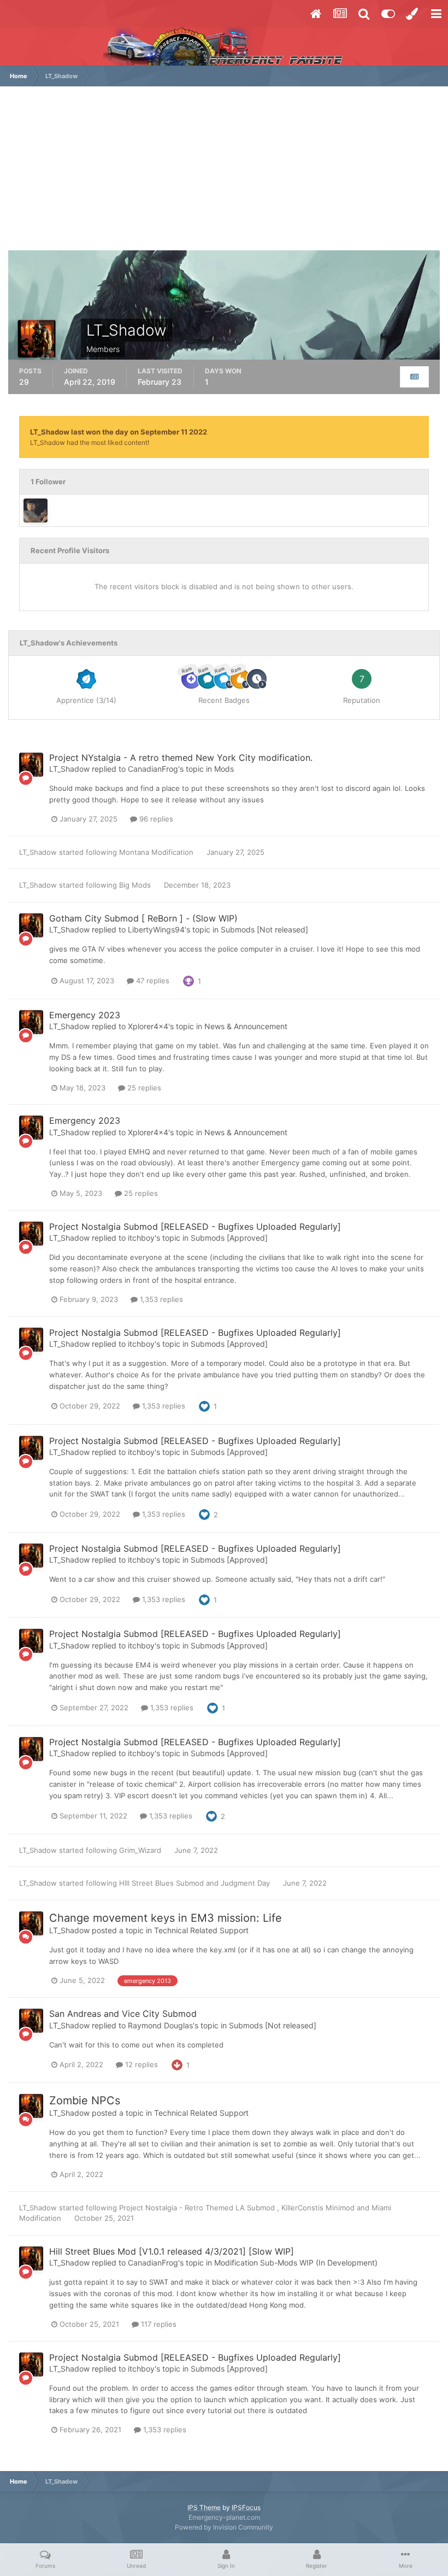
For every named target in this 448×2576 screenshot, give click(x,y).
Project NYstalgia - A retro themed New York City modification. (181, 758)
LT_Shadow (69, 769)
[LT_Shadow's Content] (414, 377)
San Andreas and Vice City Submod (123, 2014)
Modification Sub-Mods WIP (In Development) (296, 2263)
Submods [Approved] (229, 1238)
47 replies (152, 981)
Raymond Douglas (160, 2025)
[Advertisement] (224, 174)
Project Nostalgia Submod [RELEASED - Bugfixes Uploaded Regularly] (195, 1227)
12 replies (140, 2064)
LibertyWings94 (156, 929)
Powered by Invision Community (224, 2527)
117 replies (158, 2324)
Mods (224, 769)
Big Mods (136, 885)
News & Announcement (246, 1026)
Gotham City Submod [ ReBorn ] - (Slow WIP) (143, 918)
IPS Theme (204, 2507)
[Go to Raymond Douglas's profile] (36, 510)
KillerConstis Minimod (319, 2208)
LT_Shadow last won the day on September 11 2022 (119, 432)
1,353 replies (160, 1299)
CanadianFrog (153, 769)
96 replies (155, 819)
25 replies (143, 1088)
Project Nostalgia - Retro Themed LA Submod (198, 2208)
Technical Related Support (201, 1930)
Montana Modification (157, 852)
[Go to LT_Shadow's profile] (31, 765)
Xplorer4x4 (148, 1026)
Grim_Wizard (140, 1850)
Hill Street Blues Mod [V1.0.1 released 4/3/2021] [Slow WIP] (172, 2251)
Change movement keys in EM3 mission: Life (166, 1918)
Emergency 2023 (85, 1015)
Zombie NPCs (85, 2100)
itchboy (141, 1238)
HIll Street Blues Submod (163, 1883)
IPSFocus (246, 2507)
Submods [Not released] (264, 929)
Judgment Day (246, 1883)
